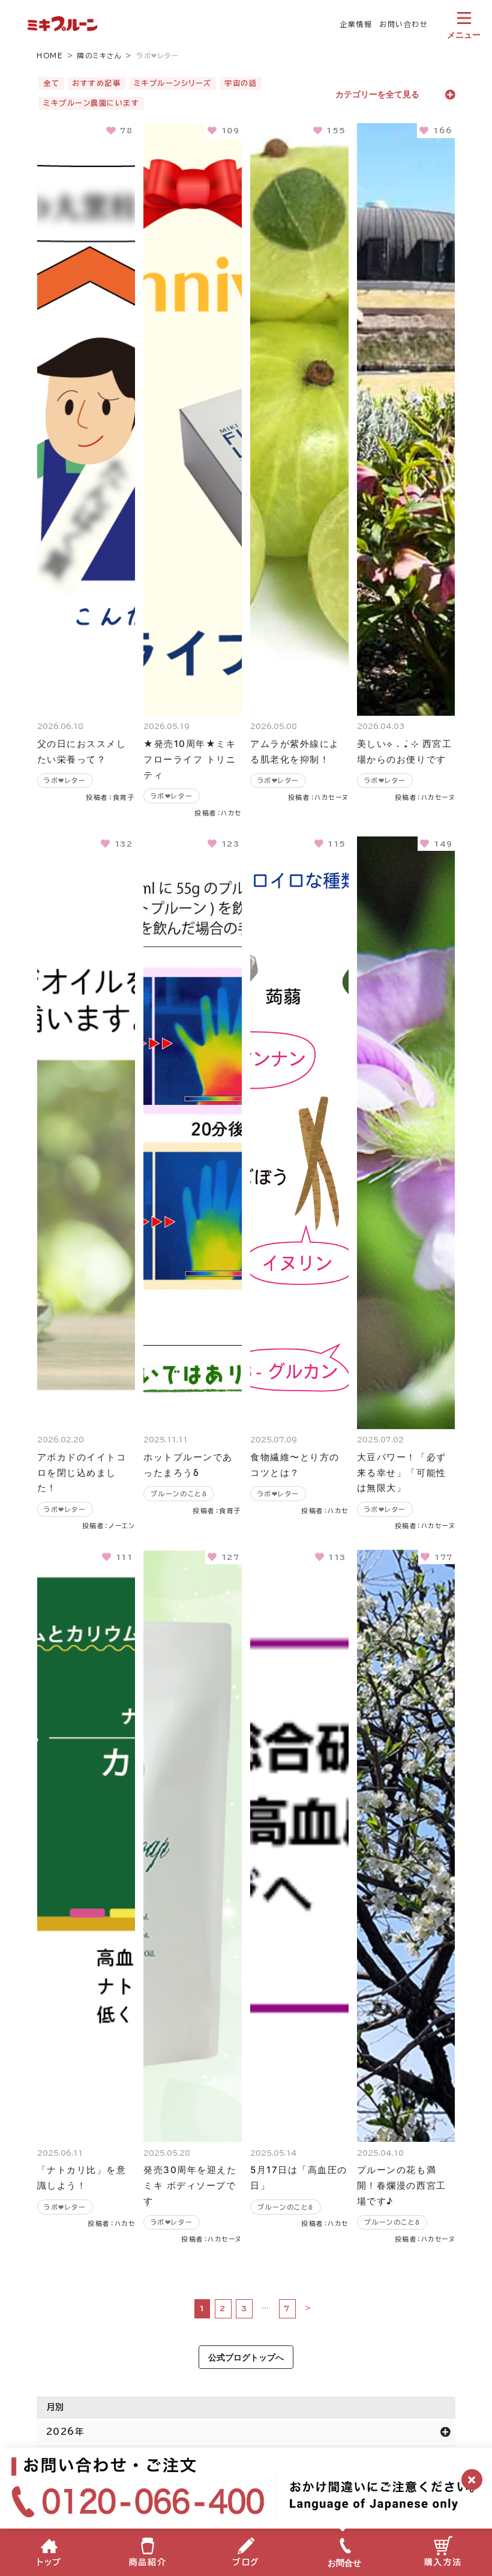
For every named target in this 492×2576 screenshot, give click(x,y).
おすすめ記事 (96, 83)
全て (51, 83)
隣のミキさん (100, 56)
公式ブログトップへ (246, 2357)
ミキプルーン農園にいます (91, 103)
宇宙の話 (241, 83)
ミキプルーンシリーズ (173, 83)
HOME (50, 56)
